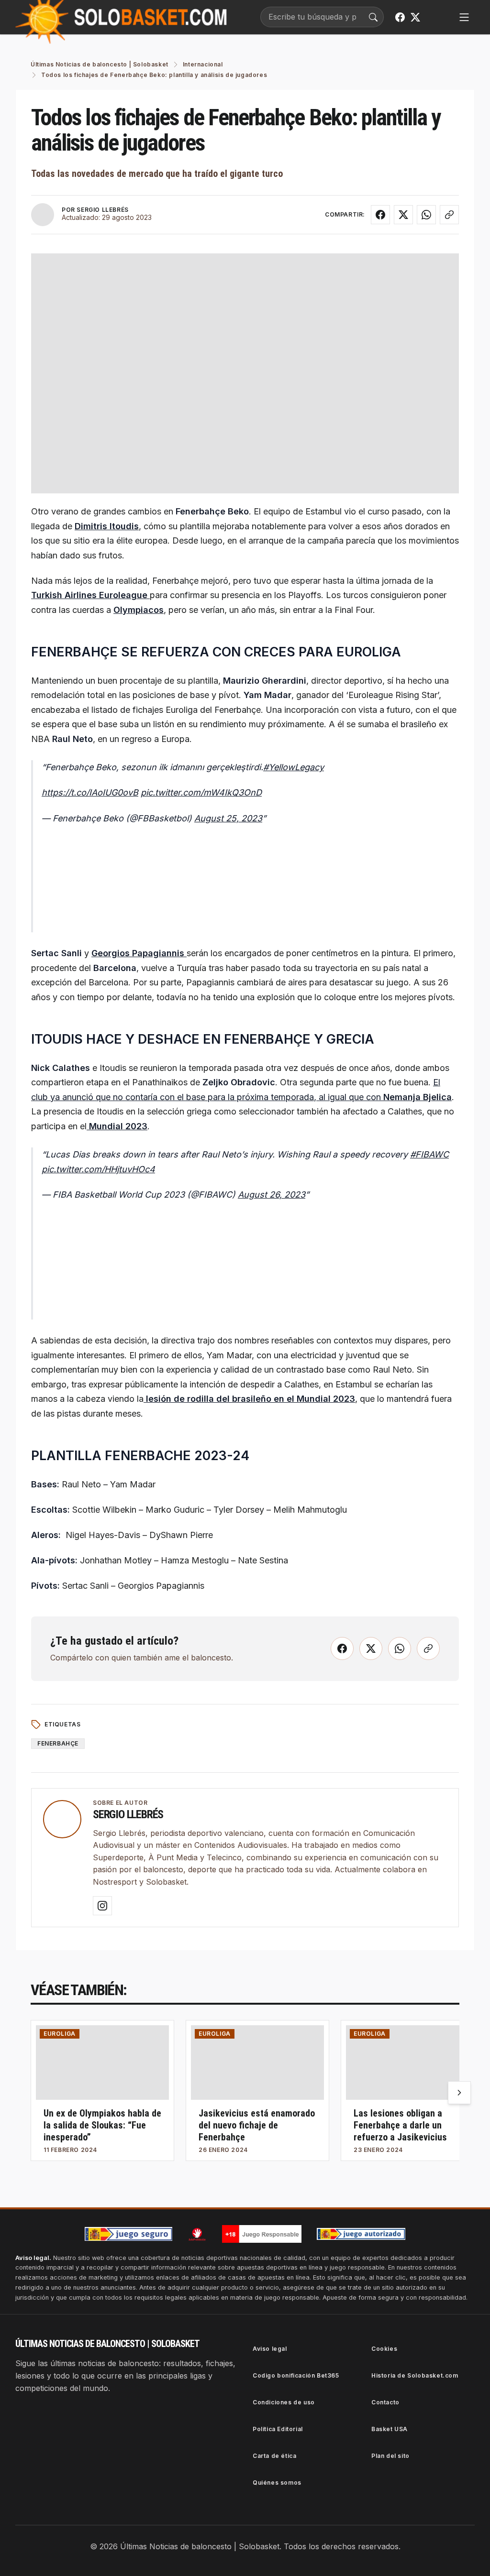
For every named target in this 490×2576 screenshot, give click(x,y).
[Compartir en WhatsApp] (426, 215)
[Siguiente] (459, 2093)
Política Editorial (278, 2429)
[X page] (415, 17)
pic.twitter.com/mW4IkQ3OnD (201, 792)
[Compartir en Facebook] (380, 215)
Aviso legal (270, 2349)
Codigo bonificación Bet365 (296, 2375)
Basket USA (390, 2429)
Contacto (385, 2402)
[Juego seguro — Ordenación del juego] (129, 2234)
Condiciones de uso (284, 2402)
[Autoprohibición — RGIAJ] (197, 2234)
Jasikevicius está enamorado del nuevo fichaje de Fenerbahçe (257, 2125)
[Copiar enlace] (449, 215)
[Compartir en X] (403, 215)
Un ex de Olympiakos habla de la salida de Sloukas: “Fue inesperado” (102, 2125)
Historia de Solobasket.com (415, 2375)
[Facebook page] (400, 17)
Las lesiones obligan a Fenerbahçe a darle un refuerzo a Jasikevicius (400, 2125)
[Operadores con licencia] (361, 2234)
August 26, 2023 (272, 1195)
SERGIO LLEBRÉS (102, 210)
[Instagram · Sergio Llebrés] (102, 1906)
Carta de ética (274, 2456)
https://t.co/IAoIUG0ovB (90, 792)
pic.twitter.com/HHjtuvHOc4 (98, 1169)
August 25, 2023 (228, 818)
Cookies (384, 2349)
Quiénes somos (277, 2483)
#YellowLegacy (294, 767)
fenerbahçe (58, 1743)
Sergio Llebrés (128, 1814)
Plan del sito (390, 2456)
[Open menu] (464, 17)
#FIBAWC (429, 1154)
